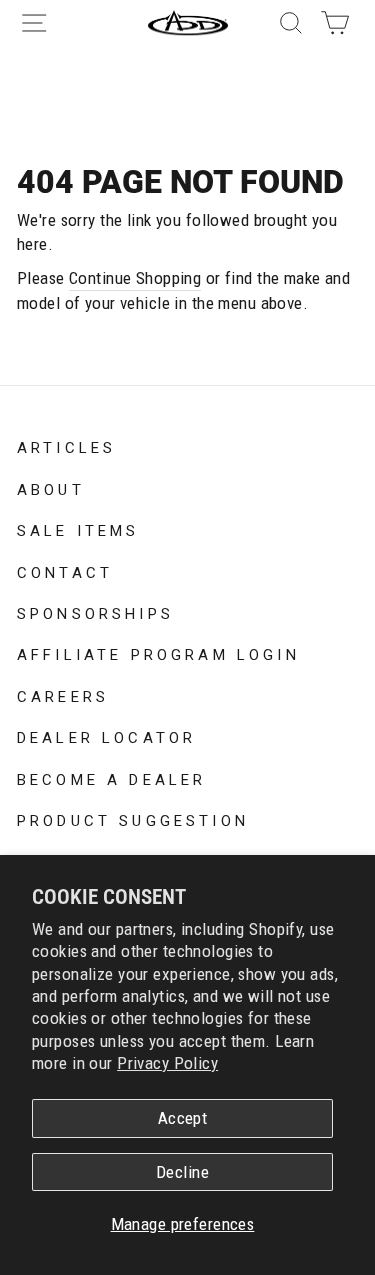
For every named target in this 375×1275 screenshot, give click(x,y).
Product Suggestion (133, 819)
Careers (63, 695)
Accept (183, 1118)
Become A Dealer (111, 778)
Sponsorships (95, 612)
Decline (182, 1172)
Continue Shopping (135, 278)
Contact (65, 571)
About (51, 488)
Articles (66, 446)
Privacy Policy (167, 1063)
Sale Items (78, 529)
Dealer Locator (106, 736)
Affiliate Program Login (158, 653)
